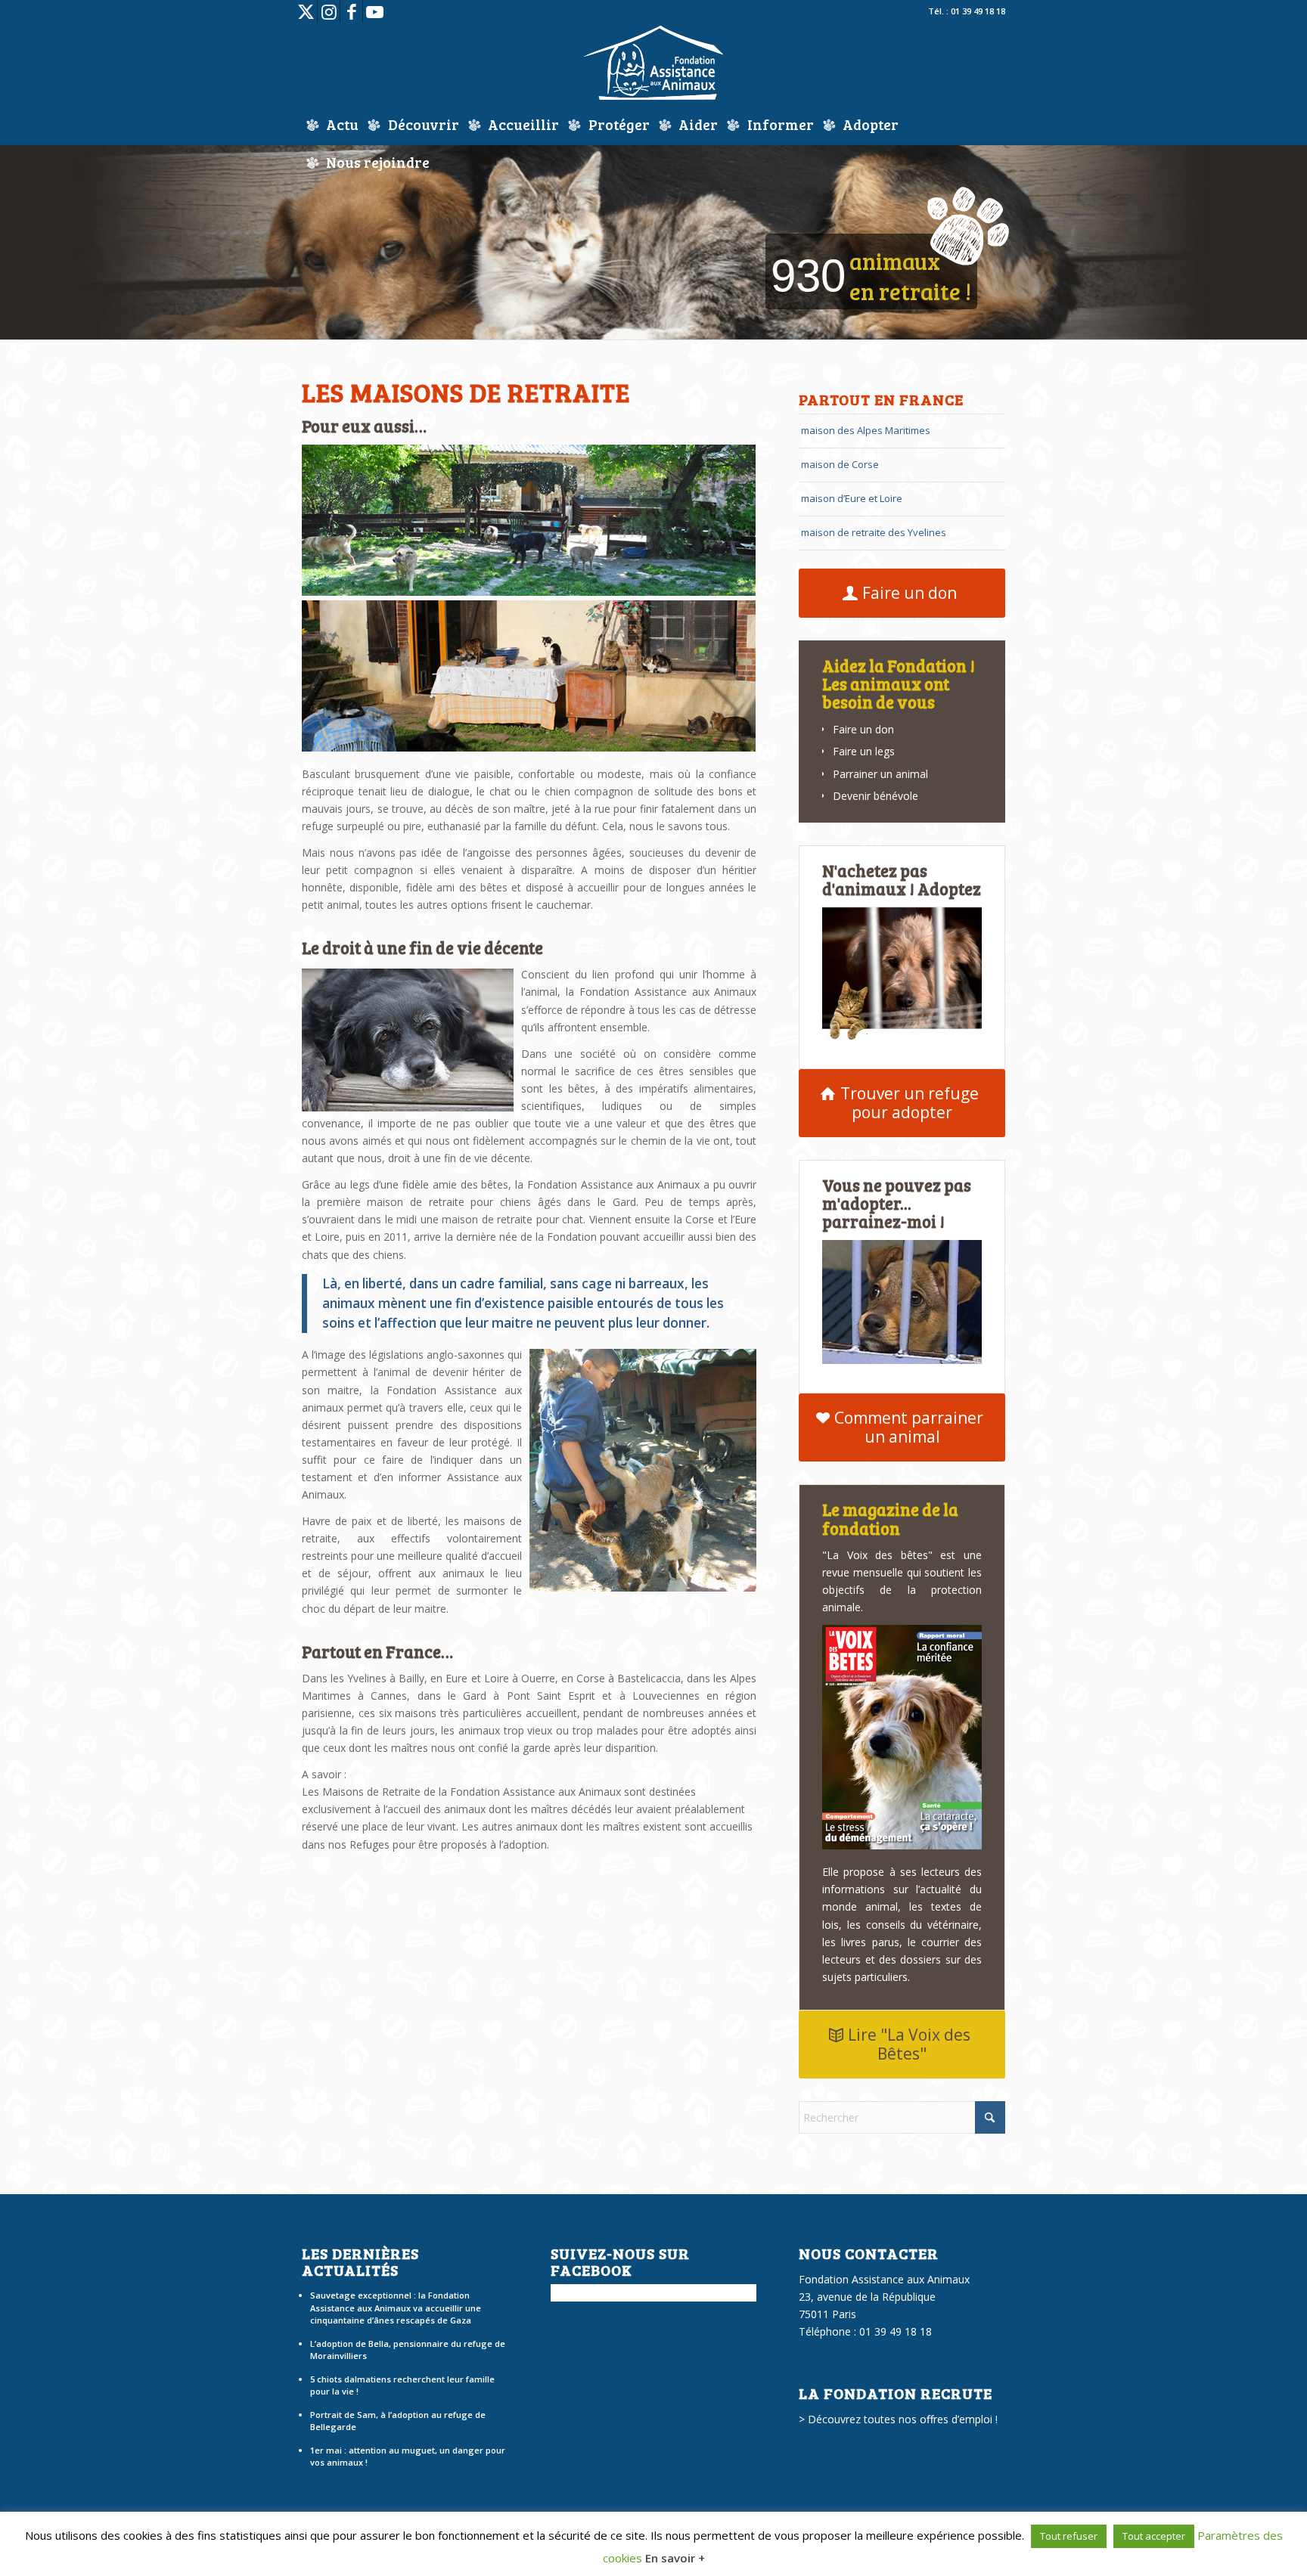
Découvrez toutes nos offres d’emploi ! (903, 2419)
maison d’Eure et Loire (852, 498)
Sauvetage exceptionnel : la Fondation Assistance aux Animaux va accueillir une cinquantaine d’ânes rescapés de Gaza (396, 2308)
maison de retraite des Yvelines (874, 532)
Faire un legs (864, 751)
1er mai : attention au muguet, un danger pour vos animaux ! (408, 2457)
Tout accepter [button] (1154, 2536)
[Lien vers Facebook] (351, 11)
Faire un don (863, 729)
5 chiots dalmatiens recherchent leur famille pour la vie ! (402, 2385)
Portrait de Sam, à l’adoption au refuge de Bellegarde (398, 2421)
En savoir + (675, 2558)
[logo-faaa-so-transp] (653, 64)
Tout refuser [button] (1069, 2536)
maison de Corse (840, 464)
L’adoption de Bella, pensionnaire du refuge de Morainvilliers (408, 2350)
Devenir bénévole (875, 796)
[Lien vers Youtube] (374, 11)
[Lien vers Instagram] (329, 11)
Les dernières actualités (360, 2261)
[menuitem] (332, 125)
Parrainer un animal (880, 774)
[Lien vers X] (306, 11)
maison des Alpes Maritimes (866, 430)
